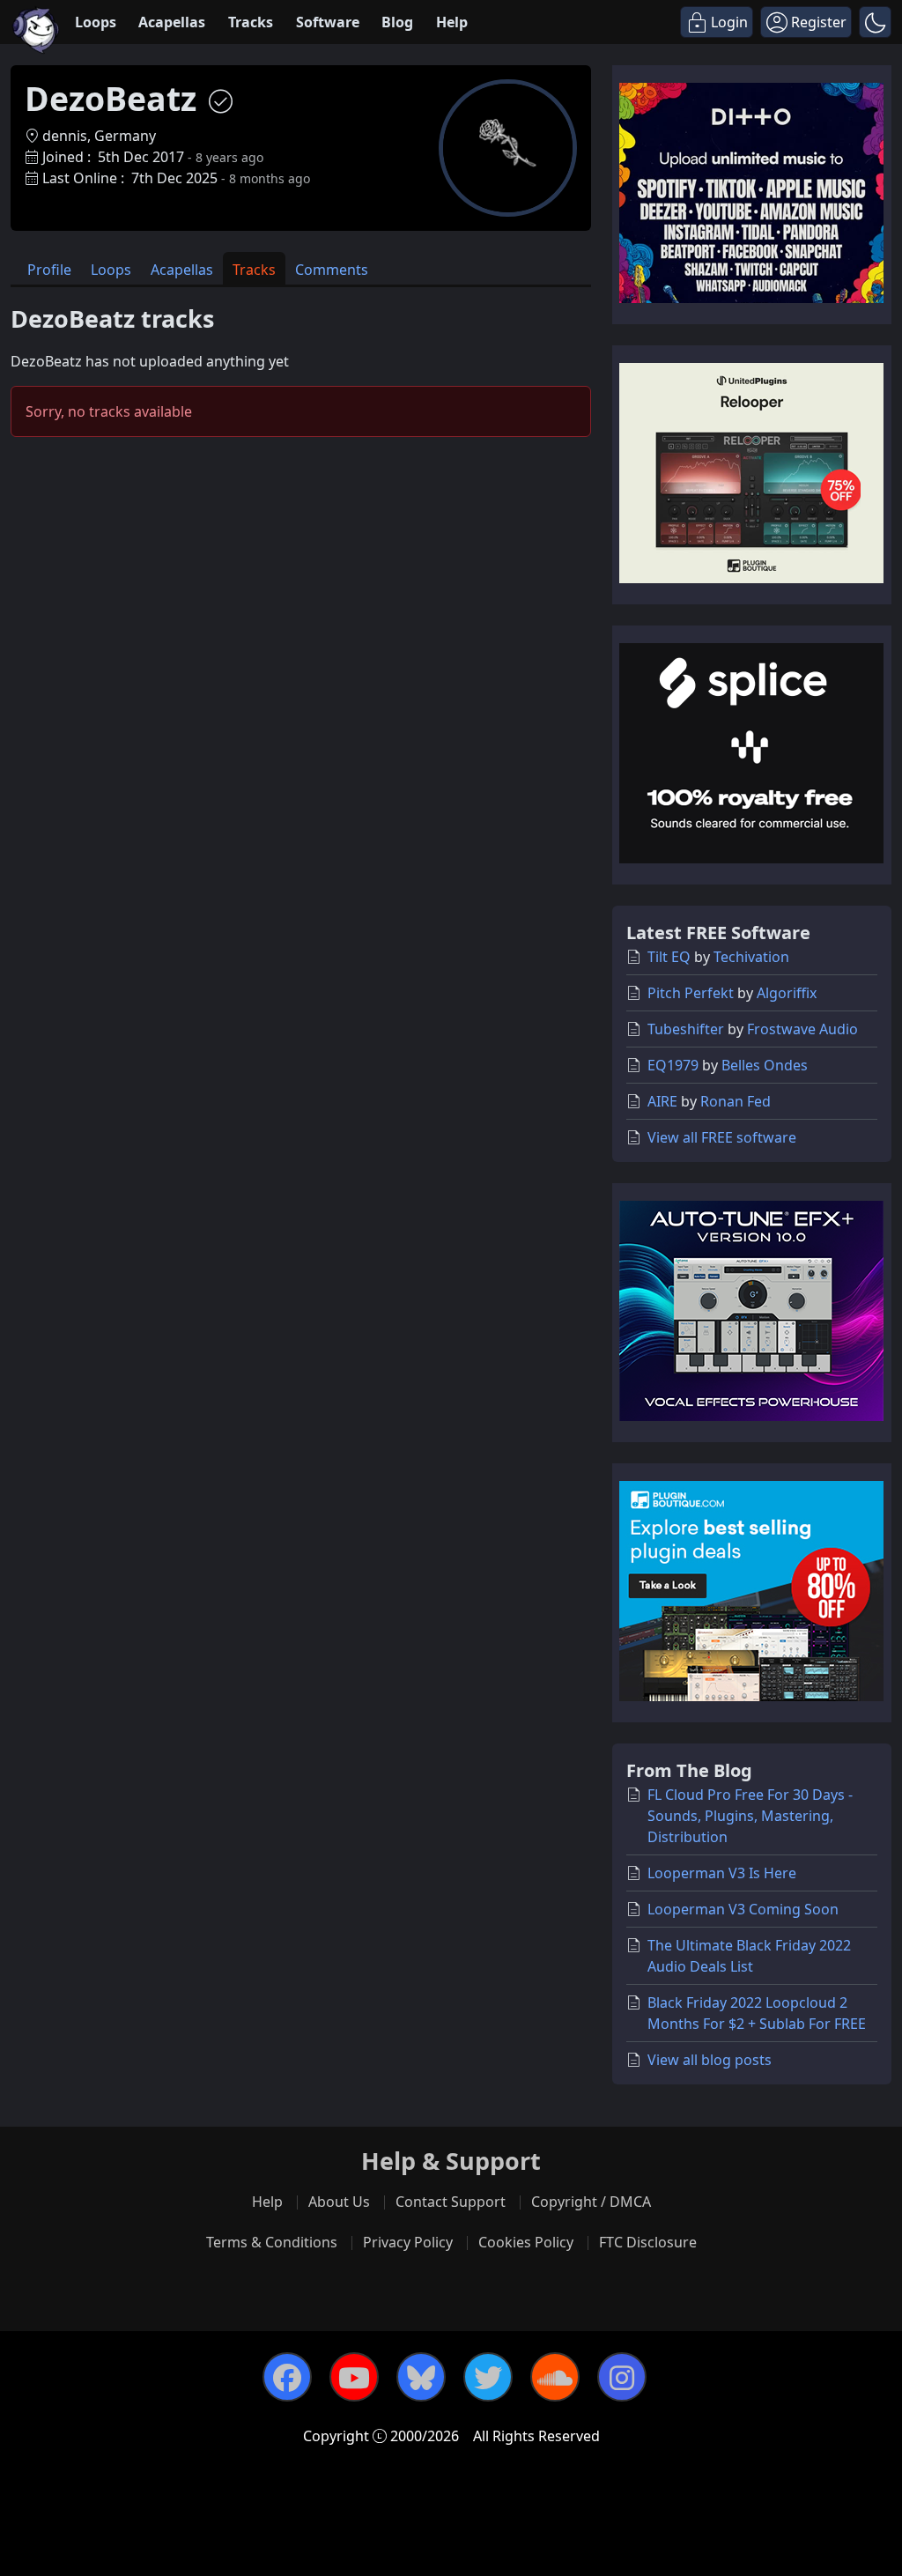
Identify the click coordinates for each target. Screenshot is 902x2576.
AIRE (662, 1101)
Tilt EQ (669, 957)
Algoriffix (787, 993)
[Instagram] (622, 2377)
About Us (339, 2202)
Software (328, 22)
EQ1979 (673, 1065)
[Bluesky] (421, 2377)
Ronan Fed (736, 1101)
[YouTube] (354, 2377)
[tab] (49, 268)
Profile (49, 270)
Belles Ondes (765, 1065)
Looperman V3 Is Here (722, 1873)
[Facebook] (287, 2377)
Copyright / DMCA (591, 2202)
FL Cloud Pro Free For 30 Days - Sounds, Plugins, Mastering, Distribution (750, 1816)
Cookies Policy (526, 2242)
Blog (397, 22)
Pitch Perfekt (691, 993)
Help (452, 22)
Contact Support (451, 2202)
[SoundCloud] (555, 2377)
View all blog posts (710, 2060)
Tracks (251, 22)
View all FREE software (722, 1137)
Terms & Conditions (272, 2242)
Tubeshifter (686, 1029)
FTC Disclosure (648, 2242)
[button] (875, 22)
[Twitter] (488, 2377)
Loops (96, 22)
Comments (332, 270)
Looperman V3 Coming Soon (743, 1909)
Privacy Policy (408, 2242)
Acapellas (172, 22)
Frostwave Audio (802, 1029)
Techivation (751, 957)
